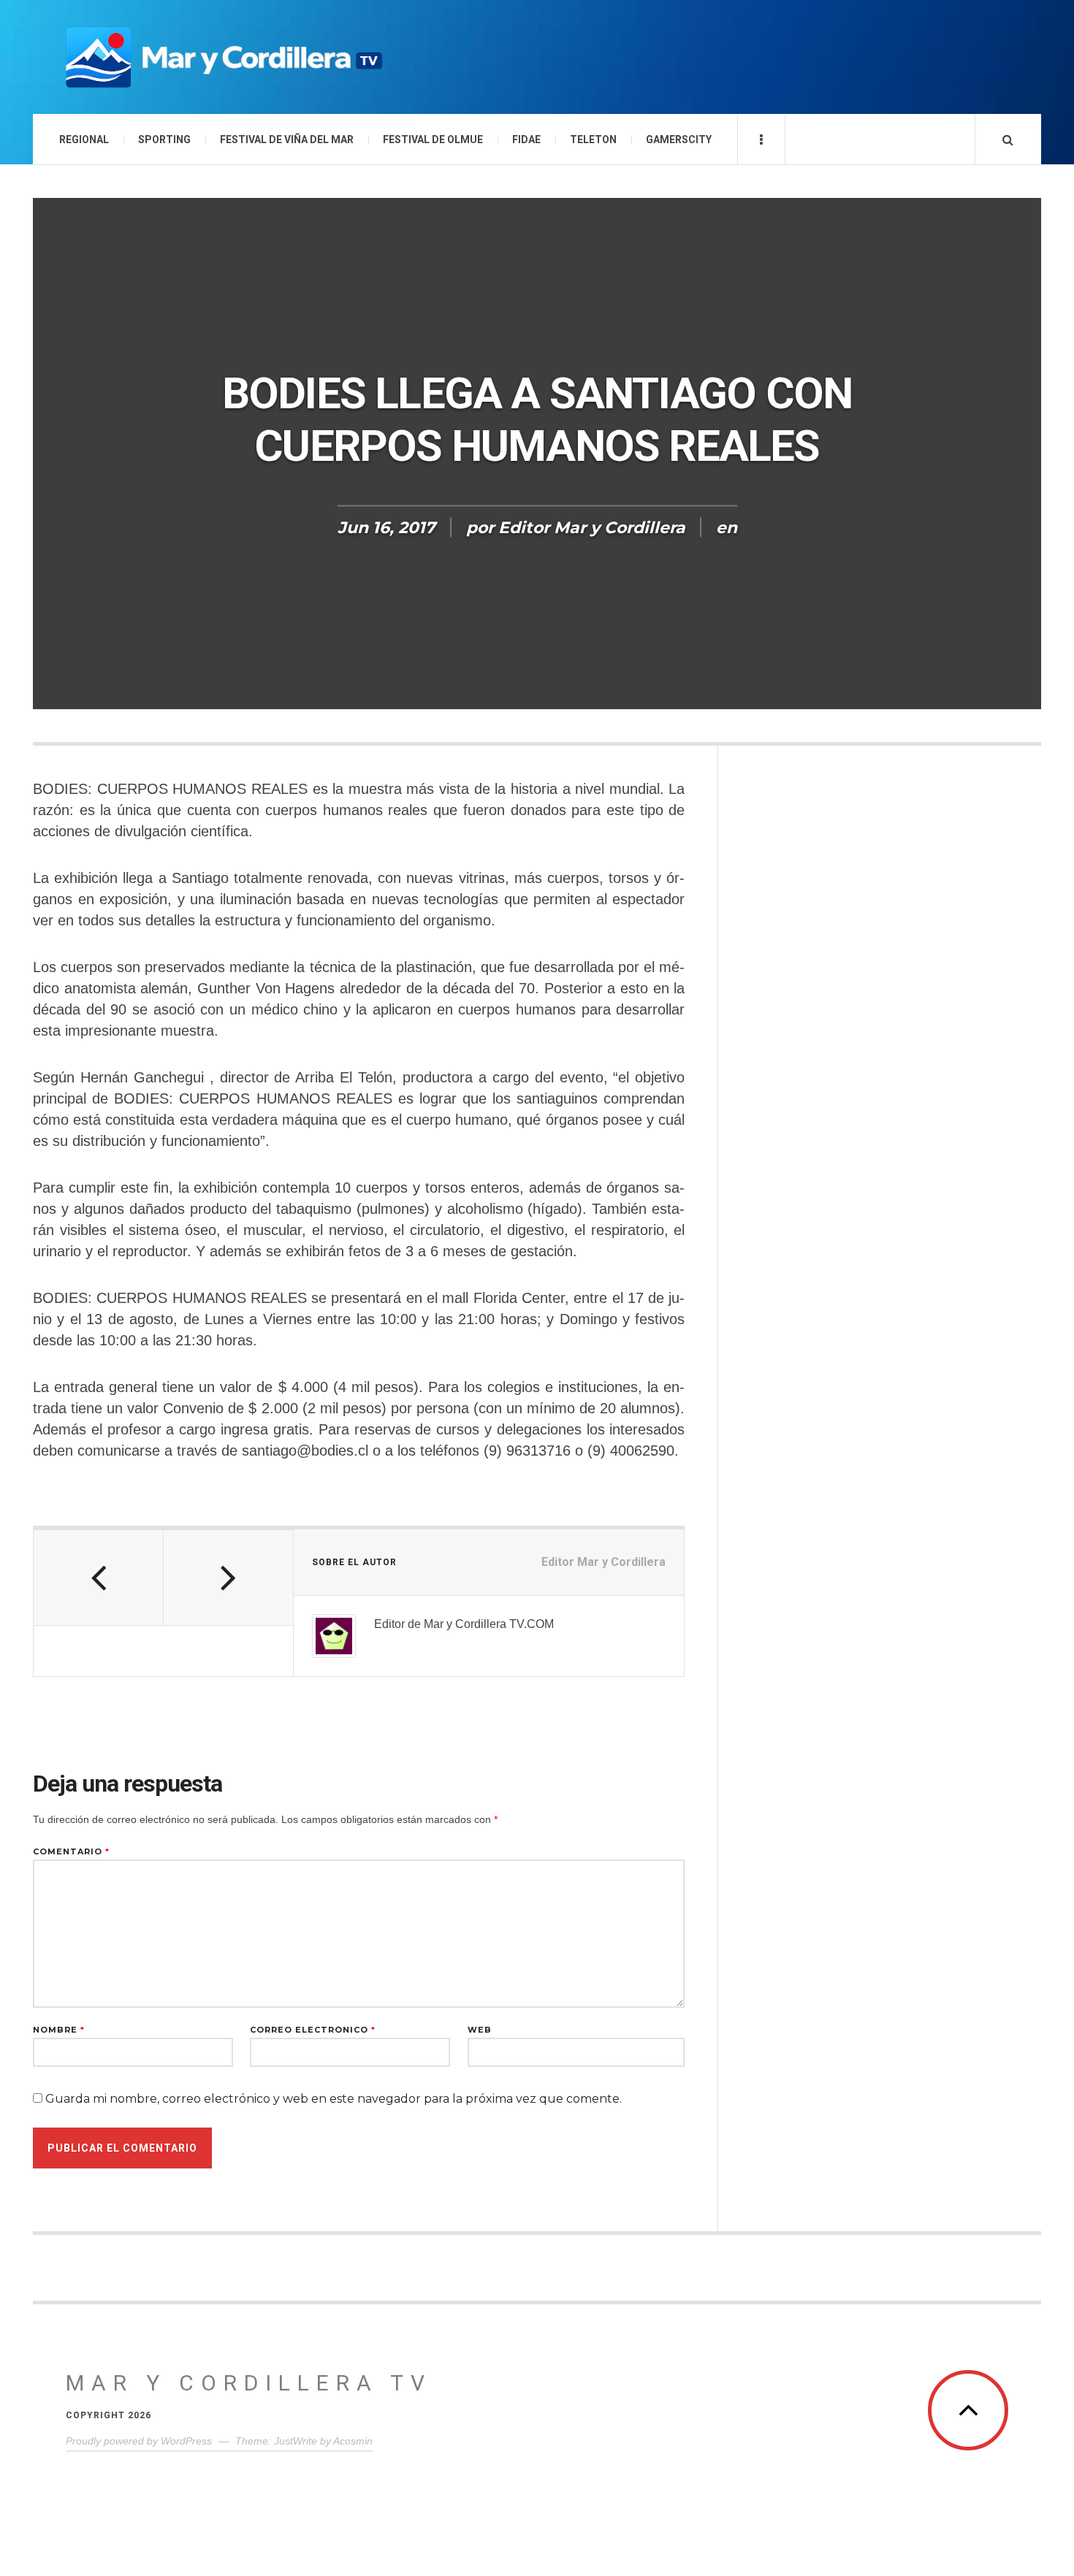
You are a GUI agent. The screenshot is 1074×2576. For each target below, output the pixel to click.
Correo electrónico (313, 2030)
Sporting (164, 139)
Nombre (59, 2030)
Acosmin (353, 2441)
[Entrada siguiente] (229, 1578)
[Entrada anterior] (99, 1578)
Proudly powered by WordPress (139, 2441)
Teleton (593, 139)
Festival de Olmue (433, 139)
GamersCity (679, 139)
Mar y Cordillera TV (249, 2383)
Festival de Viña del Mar (287, 139)
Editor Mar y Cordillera (592, 528)
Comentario (71, 1852)
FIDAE (526, 139)
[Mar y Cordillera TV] (223, 57)
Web (480, 2030)
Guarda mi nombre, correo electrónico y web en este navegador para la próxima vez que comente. (334, 2099)
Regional (84, 139)
